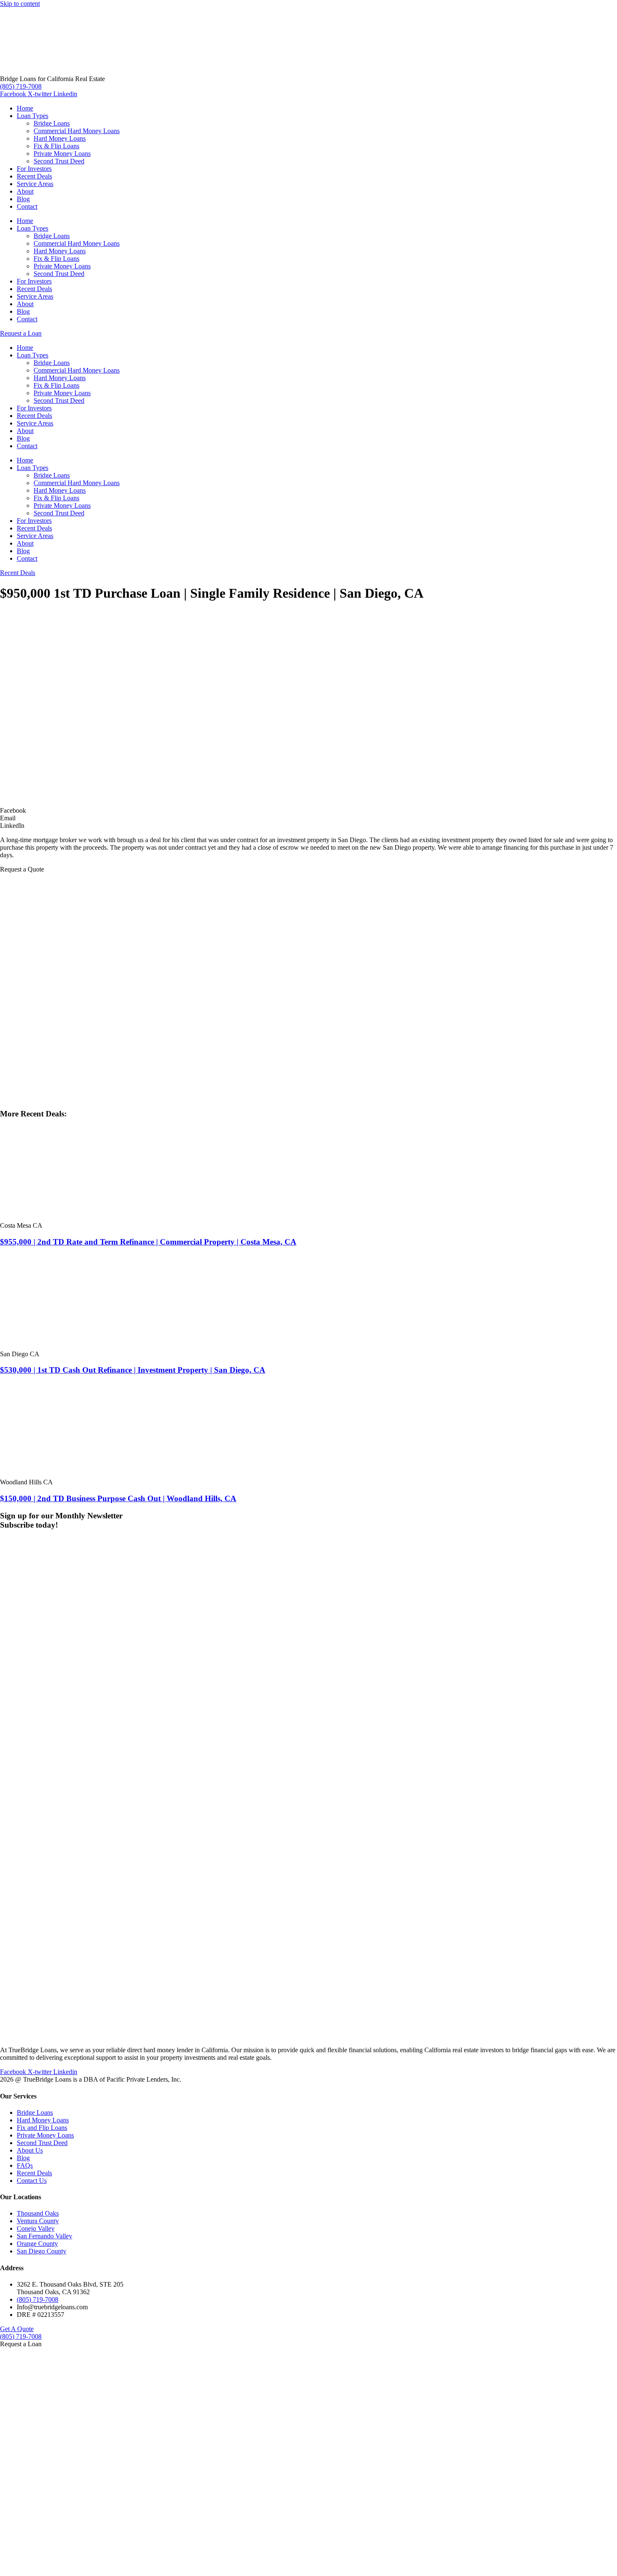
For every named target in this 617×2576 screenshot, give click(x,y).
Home (25, 108)
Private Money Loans (62, 154)
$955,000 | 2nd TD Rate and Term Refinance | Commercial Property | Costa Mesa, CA (148, 1242)
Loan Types (33, 116)
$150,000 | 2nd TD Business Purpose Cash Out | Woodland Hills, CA (118, 1498)
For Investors (34, 169)
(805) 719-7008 (21, 86)
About (25, 191)
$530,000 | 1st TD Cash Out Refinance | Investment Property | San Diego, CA (133, 1370)
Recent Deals (34, 176)
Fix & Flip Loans (56, 146)
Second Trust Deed (59, 161)
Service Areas (35, 184)
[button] (308, 811)
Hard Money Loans (60, 138)
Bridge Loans (52, 123)
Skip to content (20, 4)
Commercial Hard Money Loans (77, 131)
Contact (27, 206)
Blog (23, 199)
